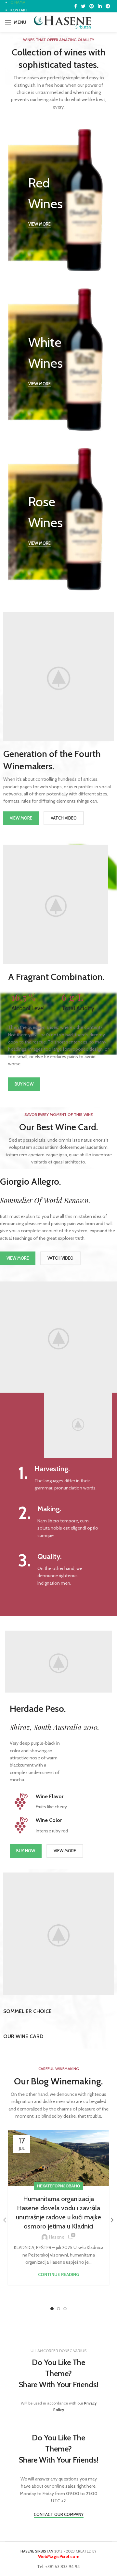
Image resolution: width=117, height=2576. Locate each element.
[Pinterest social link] (92, 6)
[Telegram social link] (108, 6)
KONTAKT (19, 10)
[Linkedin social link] (100, 6)
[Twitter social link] (83, 6)
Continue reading (58, 2275)
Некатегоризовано (58, 2186)
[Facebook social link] (76, 6)
